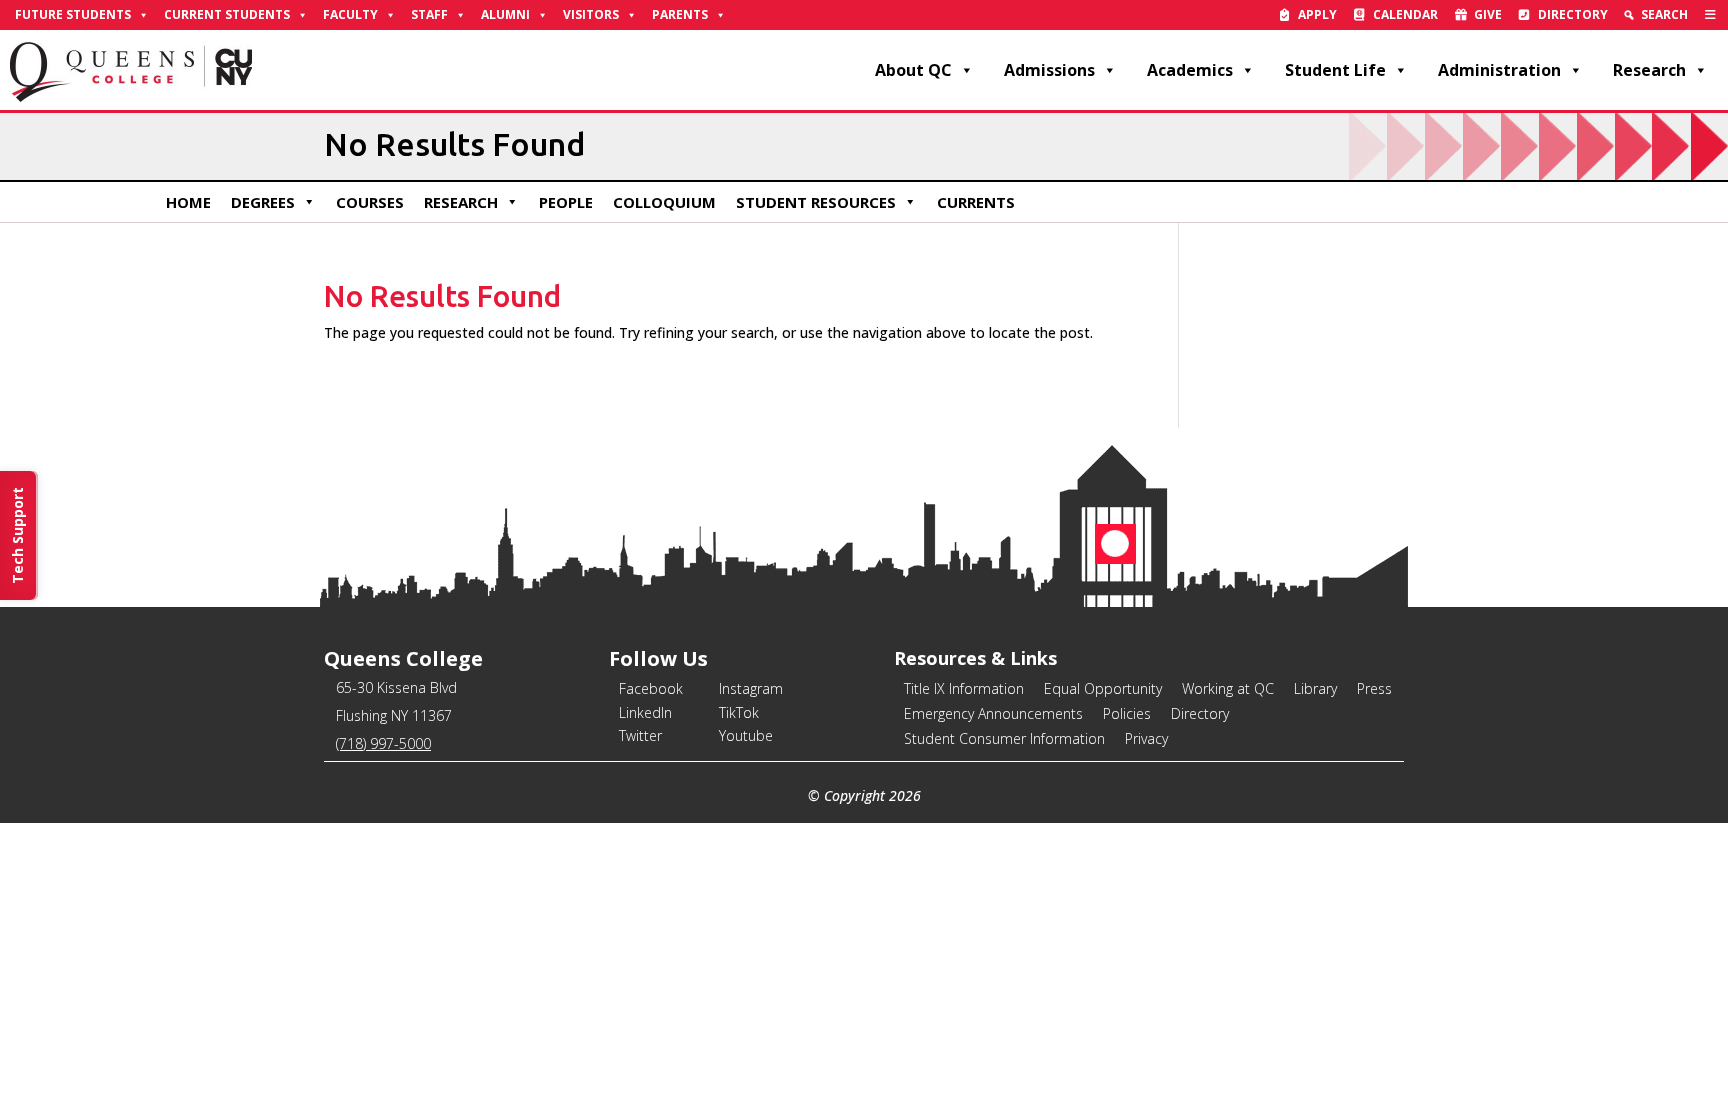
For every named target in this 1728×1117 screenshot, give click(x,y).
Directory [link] (1573, 14)
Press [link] (1374, 688)
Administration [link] (1499, 70)
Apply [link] (1317, 14)
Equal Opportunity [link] (1103, 688)
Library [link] (1315, 688)
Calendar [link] (1405, 14)
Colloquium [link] (664, 202)
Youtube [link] (746, 735)
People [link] (566, 202)
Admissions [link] (1049, 70)
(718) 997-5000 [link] (383, 743)
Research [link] (1649, 70)
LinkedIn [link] (645, 712)
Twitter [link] (640, 735)
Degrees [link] (263, 202)
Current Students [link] (227, 14)
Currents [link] (976, 202)
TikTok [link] (739, 712)
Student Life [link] (1335, 70)
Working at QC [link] (1228, 688)
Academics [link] (1190, 70)
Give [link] (1488, 14)
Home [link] (188, 202)
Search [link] (1664, 14)
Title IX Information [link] (964, 688)
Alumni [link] (505, 14)
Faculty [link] (350, 14)
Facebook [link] (651, 688)
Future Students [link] (73, 14)
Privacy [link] (1146, 738)
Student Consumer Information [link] (1004, 738)
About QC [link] (913, 70)
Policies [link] (1127, 713)
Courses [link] (370, 202)
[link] (1710, 15)
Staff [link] (429, 14)
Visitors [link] (591, 14)
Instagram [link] (751, 688)
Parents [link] (680, 14)
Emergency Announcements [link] (993, 713)
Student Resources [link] (816, 202)
